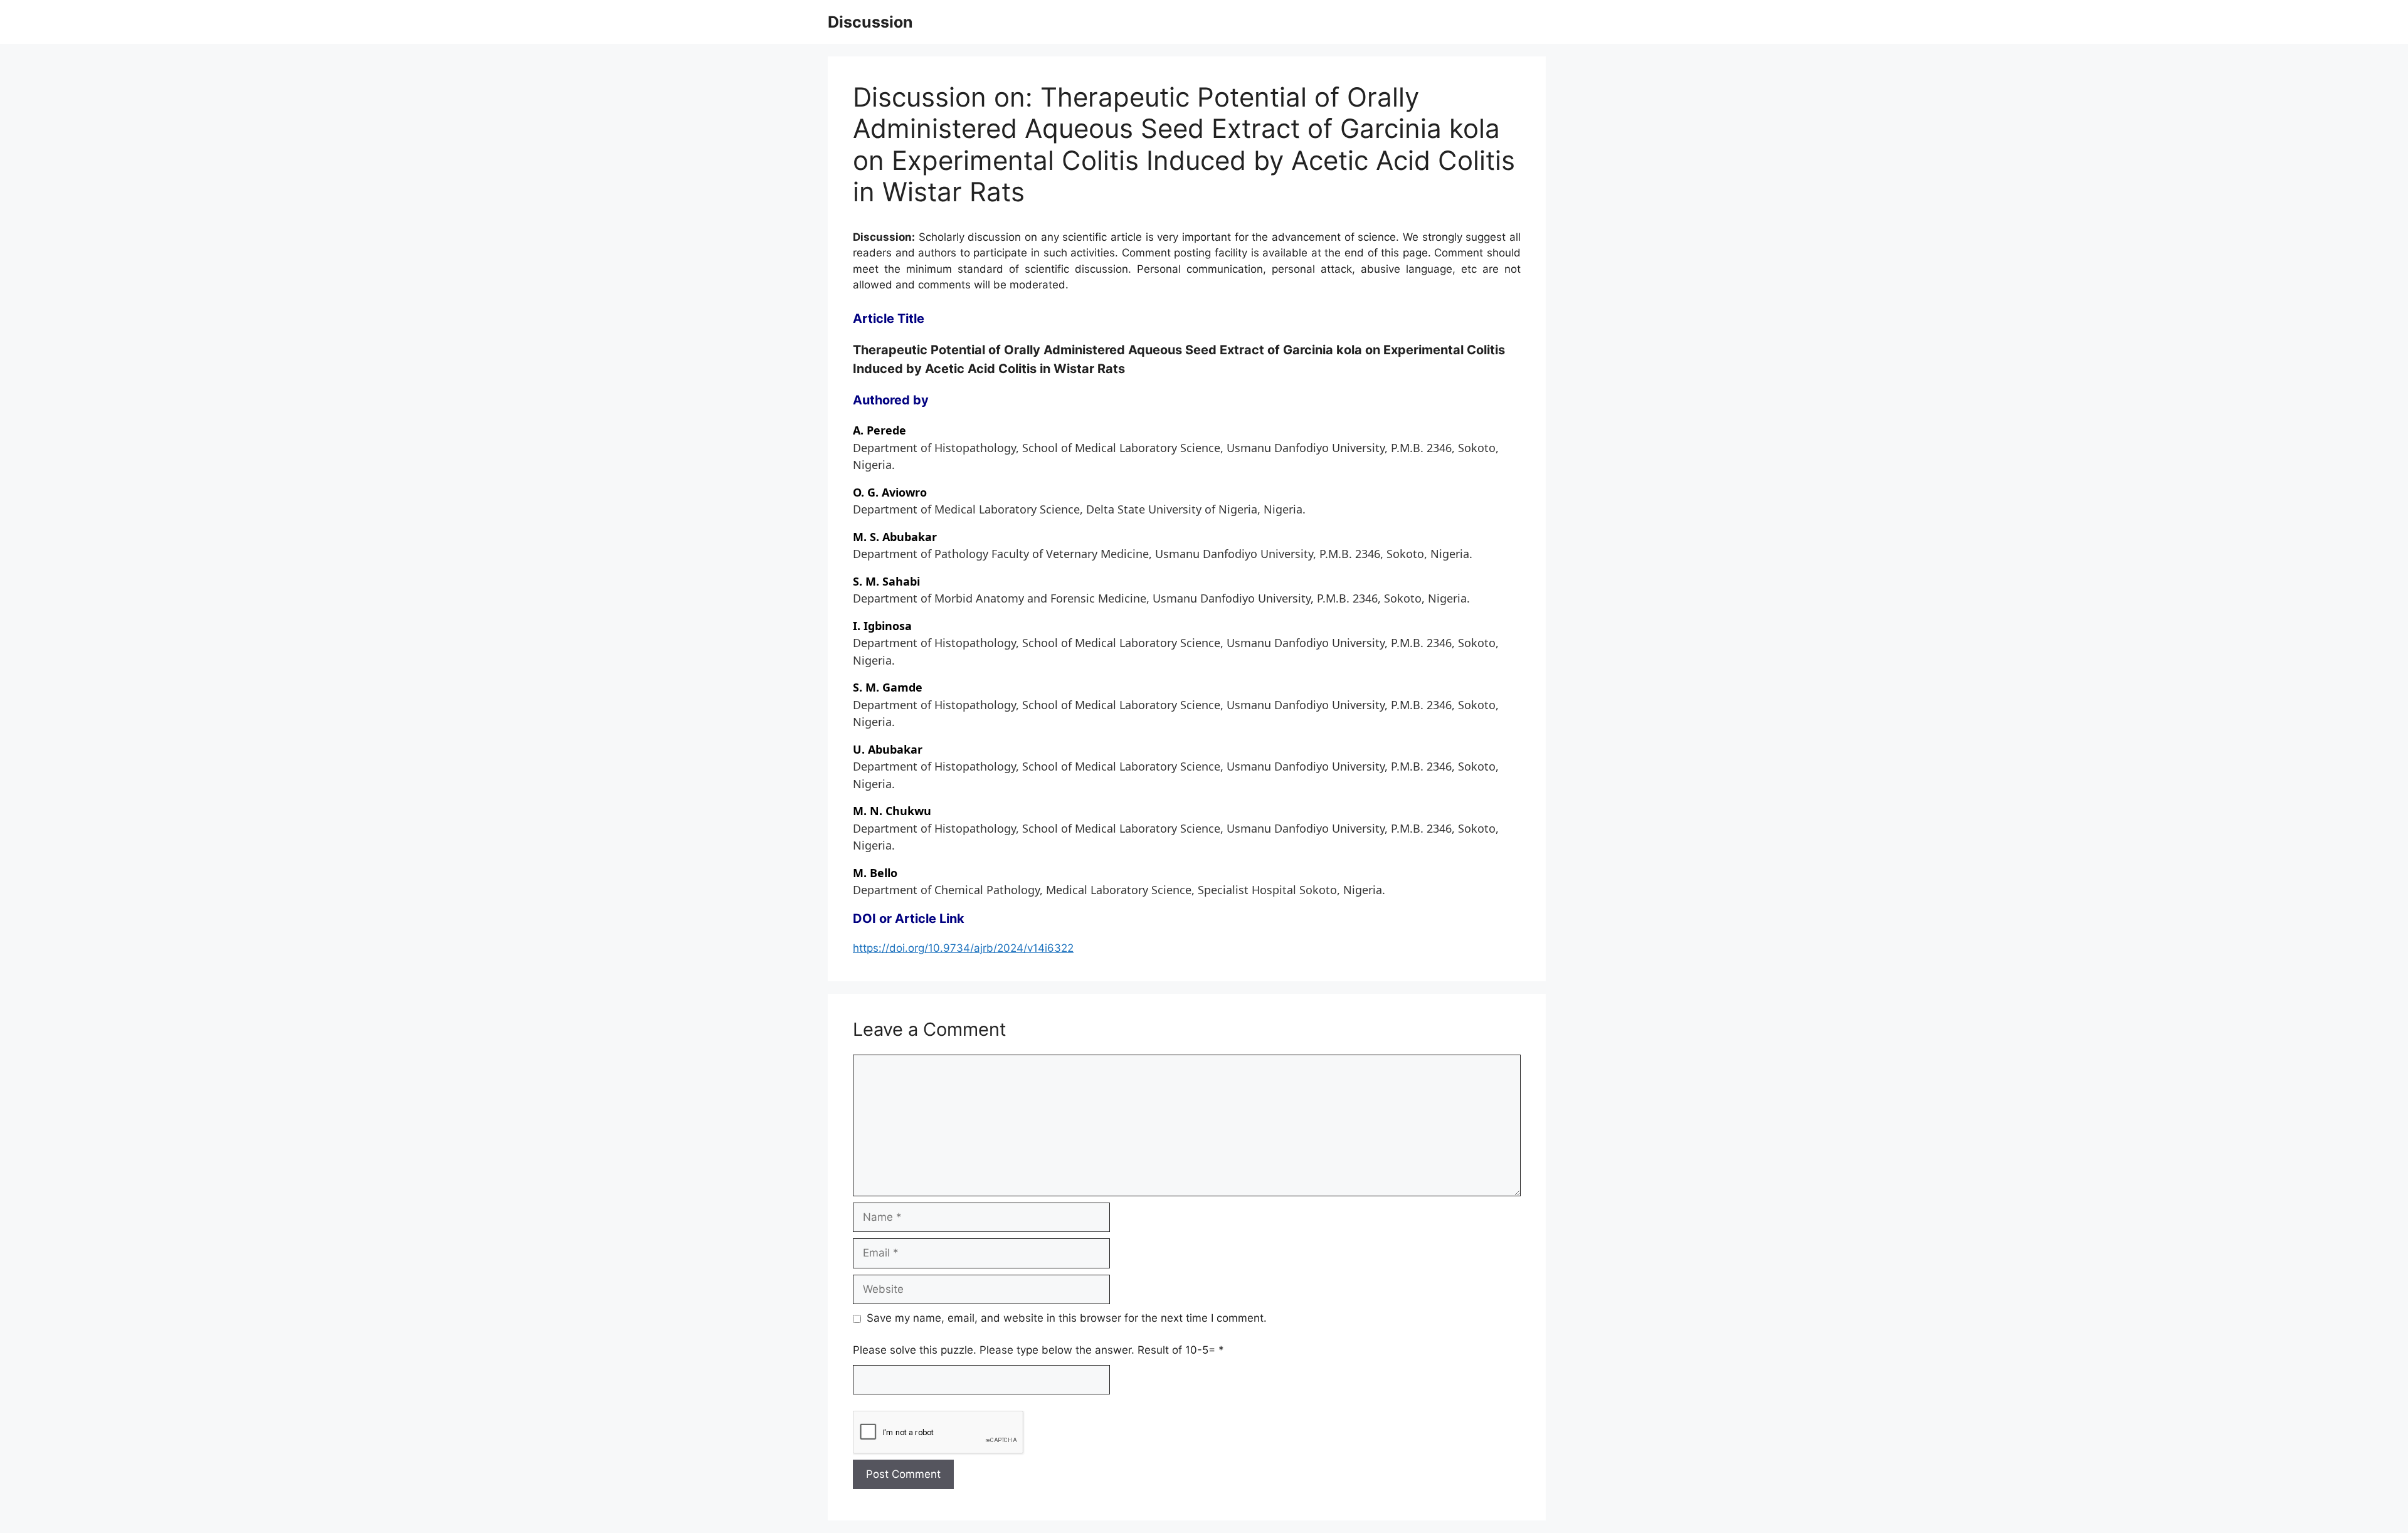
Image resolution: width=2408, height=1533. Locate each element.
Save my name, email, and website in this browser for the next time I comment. (1067, 1318)
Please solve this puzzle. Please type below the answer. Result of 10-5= (1038, 1350)
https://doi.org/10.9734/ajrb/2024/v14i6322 (963, 948)
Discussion (870, 22)
